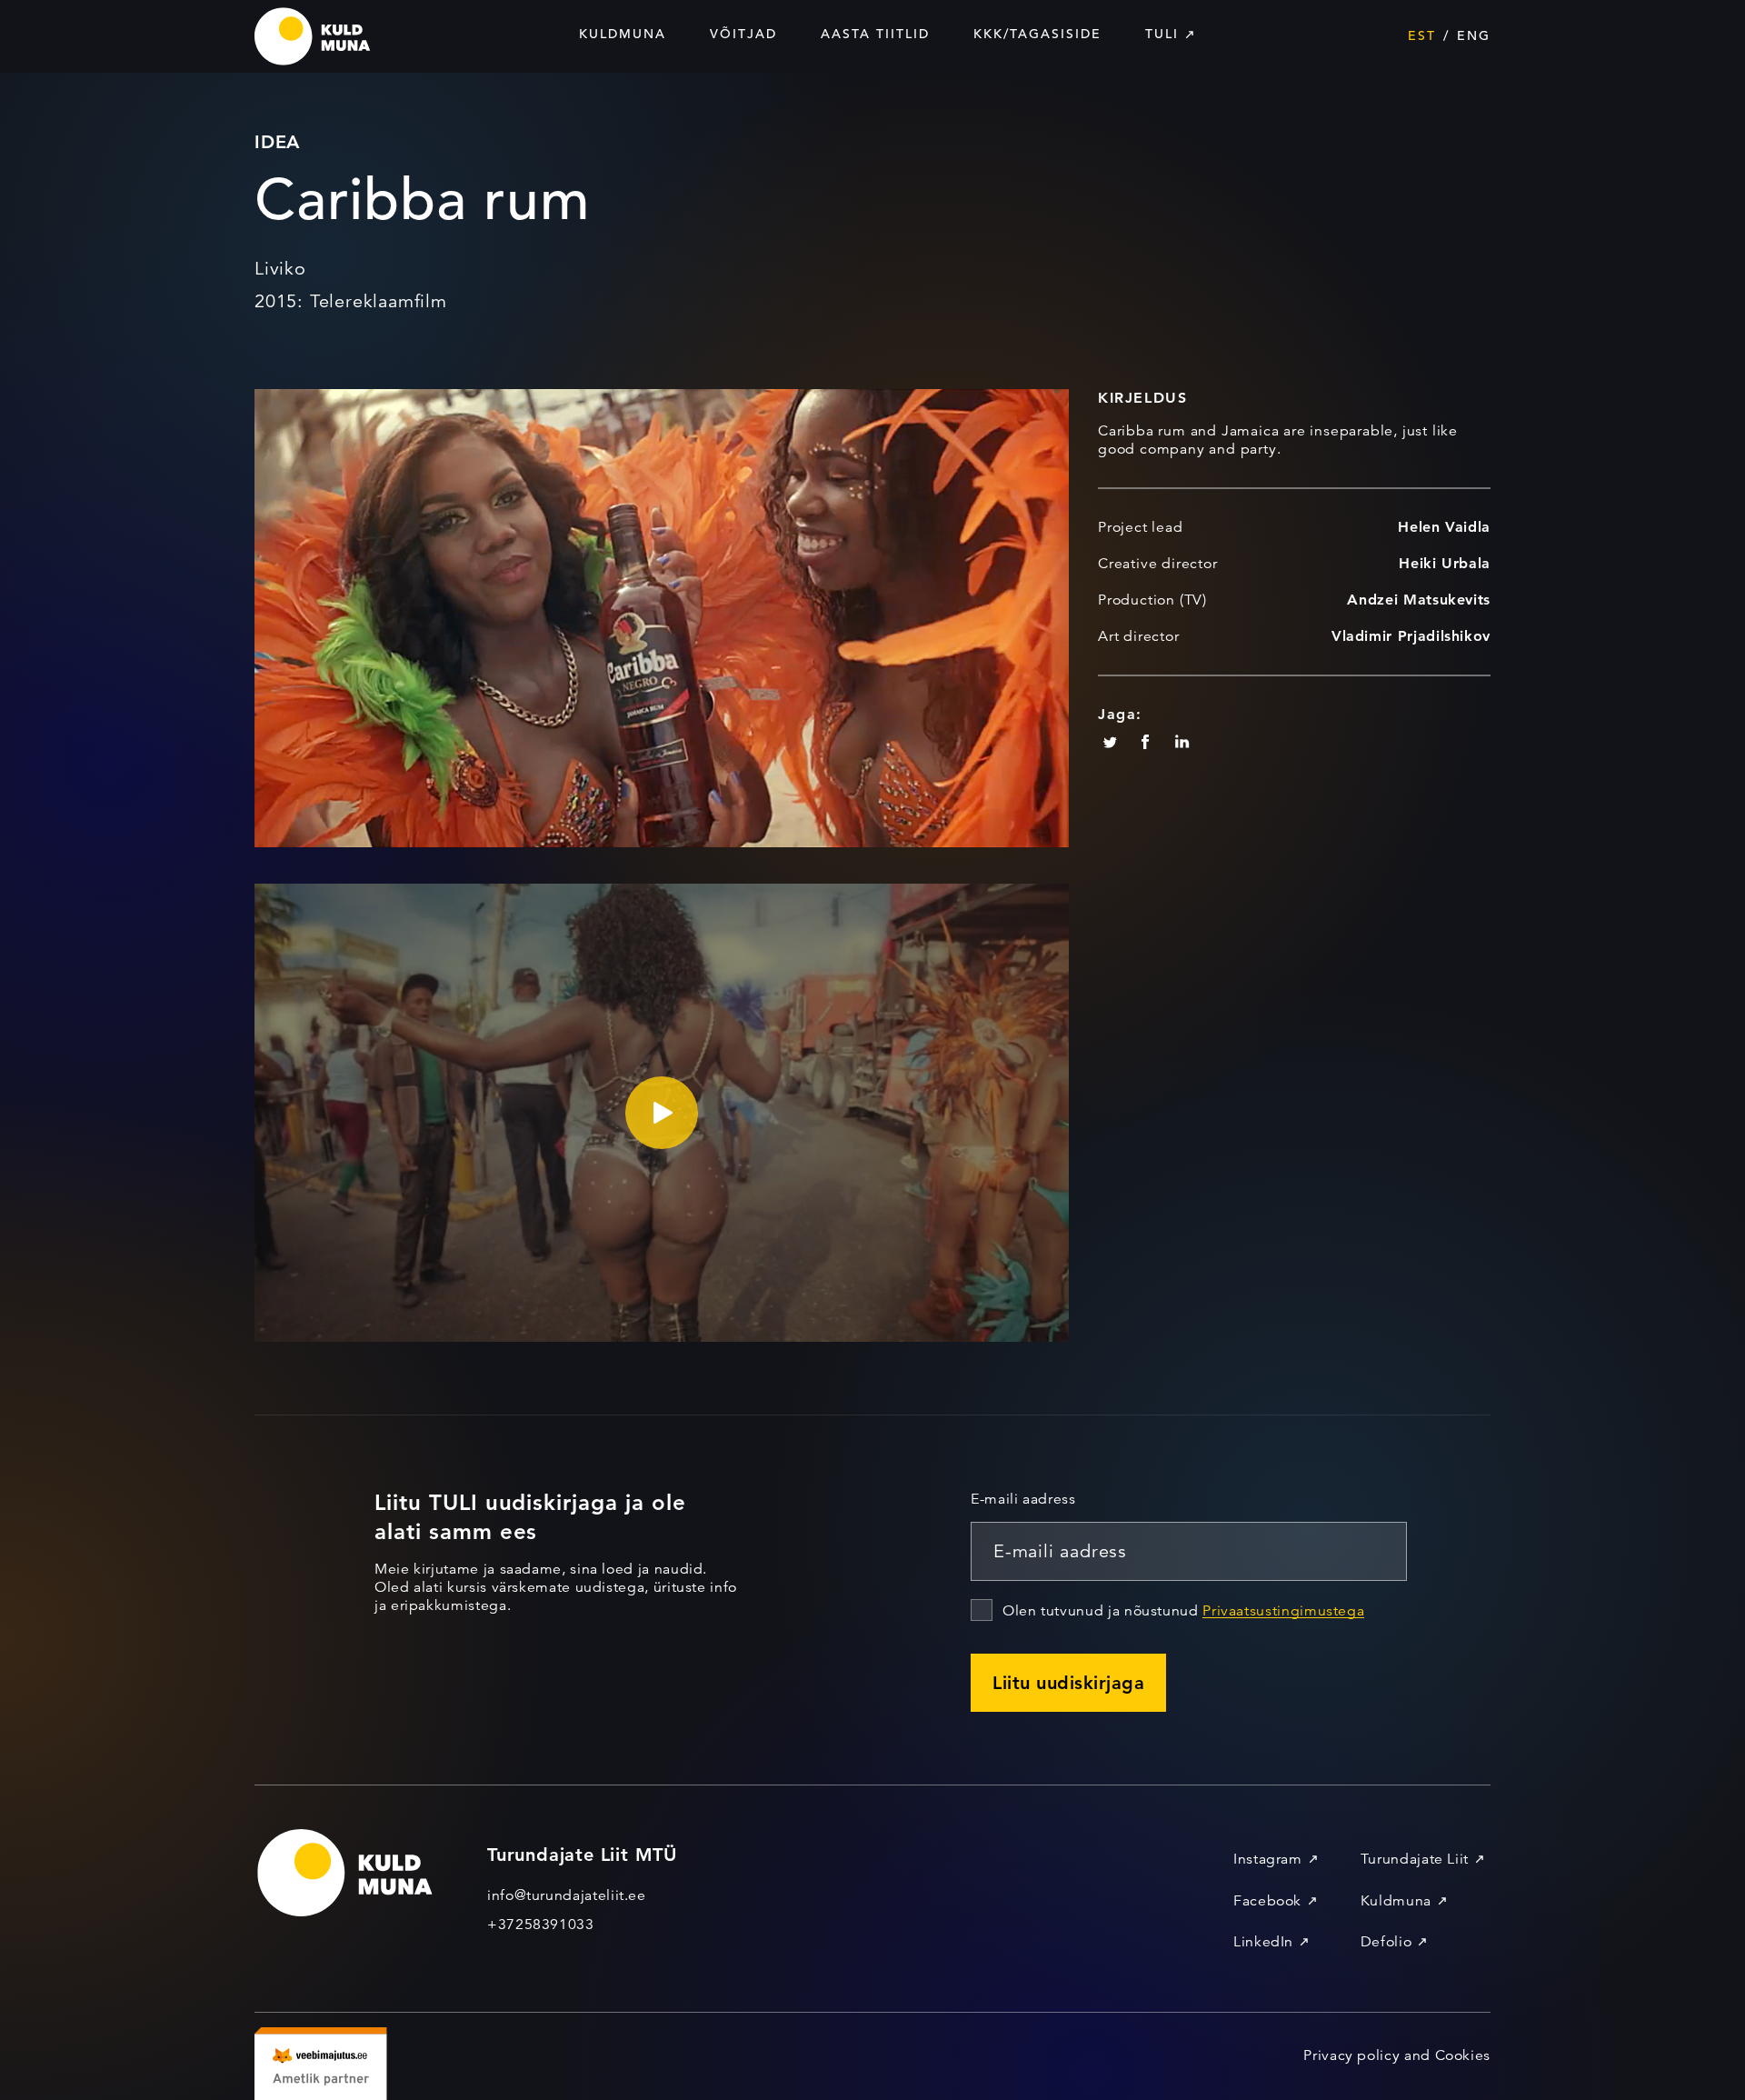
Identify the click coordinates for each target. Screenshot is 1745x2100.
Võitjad (743, 34)
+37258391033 (541, 1925)
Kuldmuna (623, 34)
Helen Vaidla (1444, 527)
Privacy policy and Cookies (1397, 2055)
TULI (1162, 34)
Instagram (1268, 1859)
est (1422, 35)
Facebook (1267, 1901)
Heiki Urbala (1445, 563)
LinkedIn (1263, 1942)
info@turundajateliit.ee (567, 1895)
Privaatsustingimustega (1283, 1611)
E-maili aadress (1023, 1499)
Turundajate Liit (1415, 1859)
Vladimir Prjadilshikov (1411, 636)
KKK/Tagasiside (1037, 34)
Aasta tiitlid (875, 34)
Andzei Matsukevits (1419, 600)
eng (1474, 35)
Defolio (1386, 1942)
